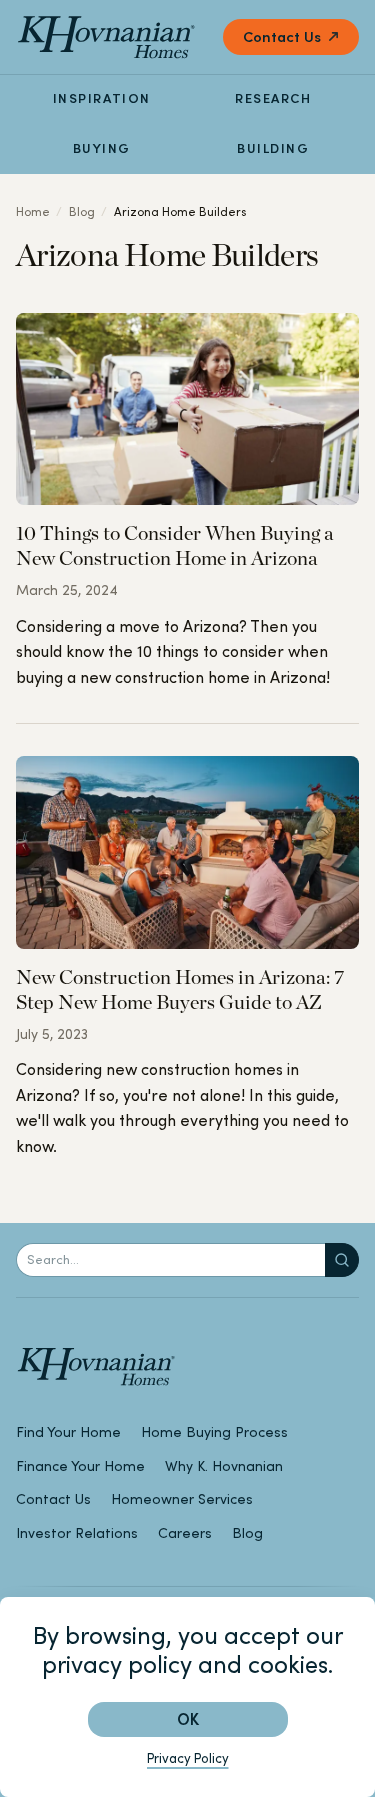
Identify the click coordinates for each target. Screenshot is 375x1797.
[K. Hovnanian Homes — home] (106, 37)
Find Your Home (68, 1432)
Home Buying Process (214, 1432)
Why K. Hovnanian (224, 1466)
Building (273, 148)
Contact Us (282, 36)
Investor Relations (77, 1533)
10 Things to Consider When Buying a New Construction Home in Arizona (175, 545)
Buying (102, 148)
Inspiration (102, 98)
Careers (185, 1533)
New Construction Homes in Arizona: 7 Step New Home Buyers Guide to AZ (180, 989)
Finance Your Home (80, 1466)
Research (273, 98)
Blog (82, 211)
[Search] (342, 1260)
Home (33, 211)
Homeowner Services (182, 1499)
